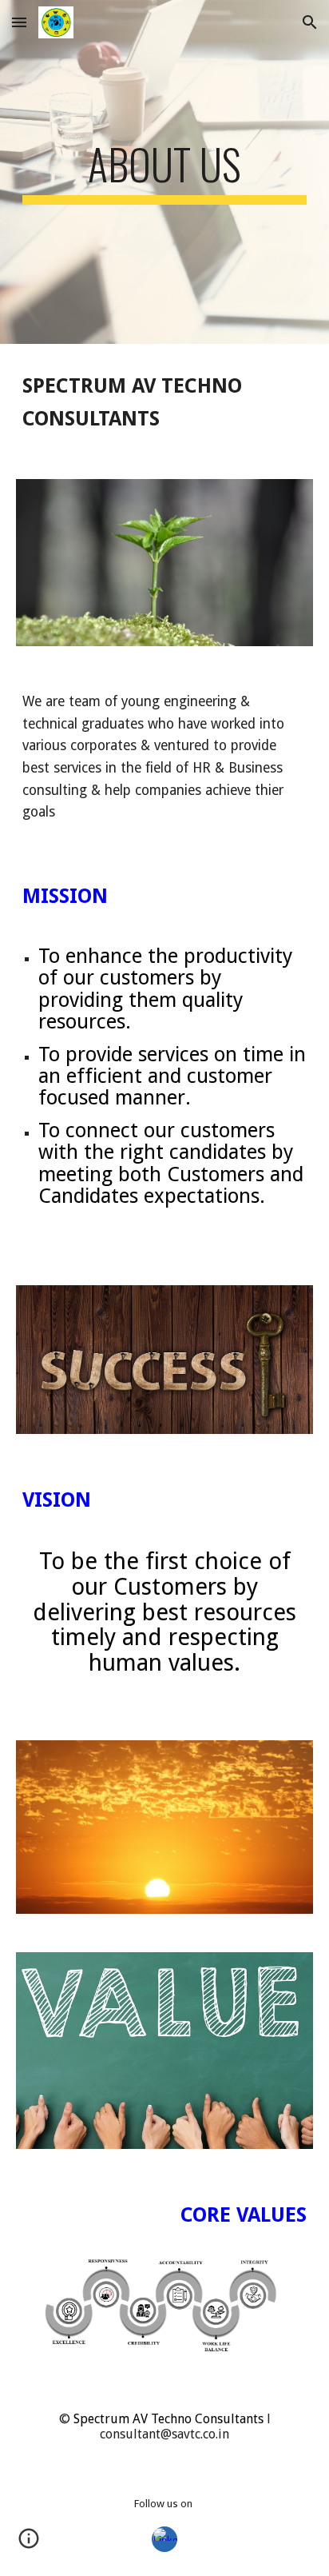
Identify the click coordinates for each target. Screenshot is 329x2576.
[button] (19, 22)
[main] (164, 172)
